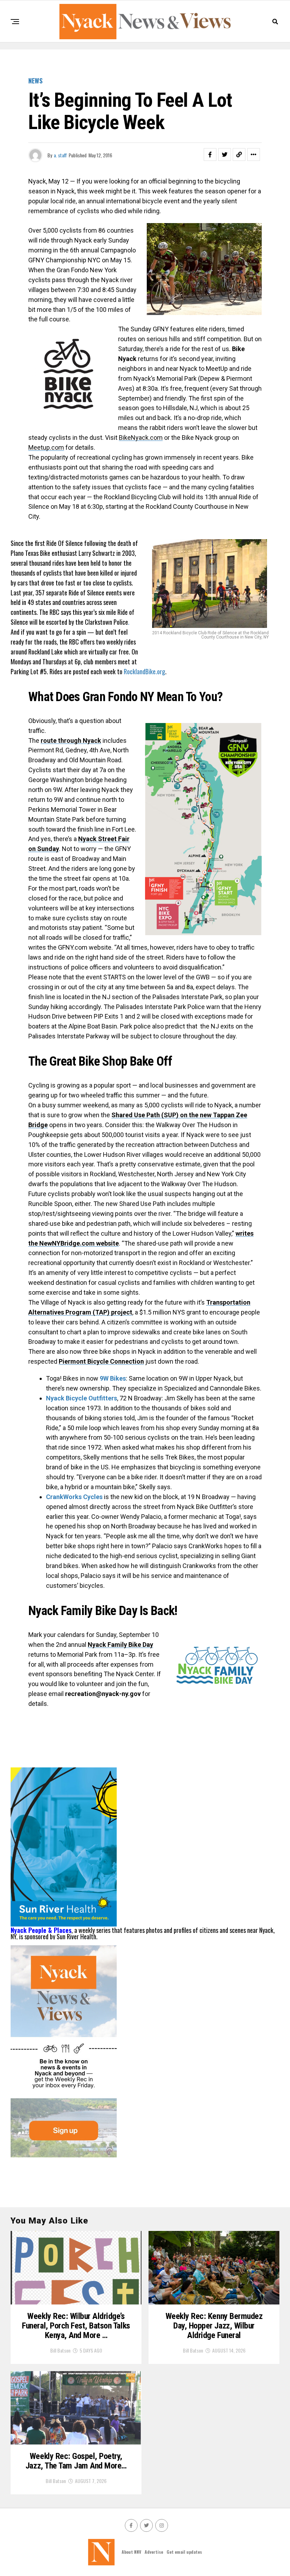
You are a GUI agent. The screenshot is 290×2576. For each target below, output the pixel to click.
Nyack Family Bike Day (120, 1645)
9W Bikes (113, 1378)
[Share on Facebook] (210, 155)
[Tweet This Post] (225, 155)
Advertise (154, 2552)
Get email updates (184, 2552)
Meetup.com (46, 447)
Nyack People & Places (41, 1930)
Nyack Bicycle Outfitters (82, 1398)
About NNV (131, 2552)
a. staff (60, 155)
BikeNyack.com (141, 438)
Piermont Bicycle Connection (101, 1361)
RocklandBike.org (144, 671)
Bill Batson (60, 2350)
